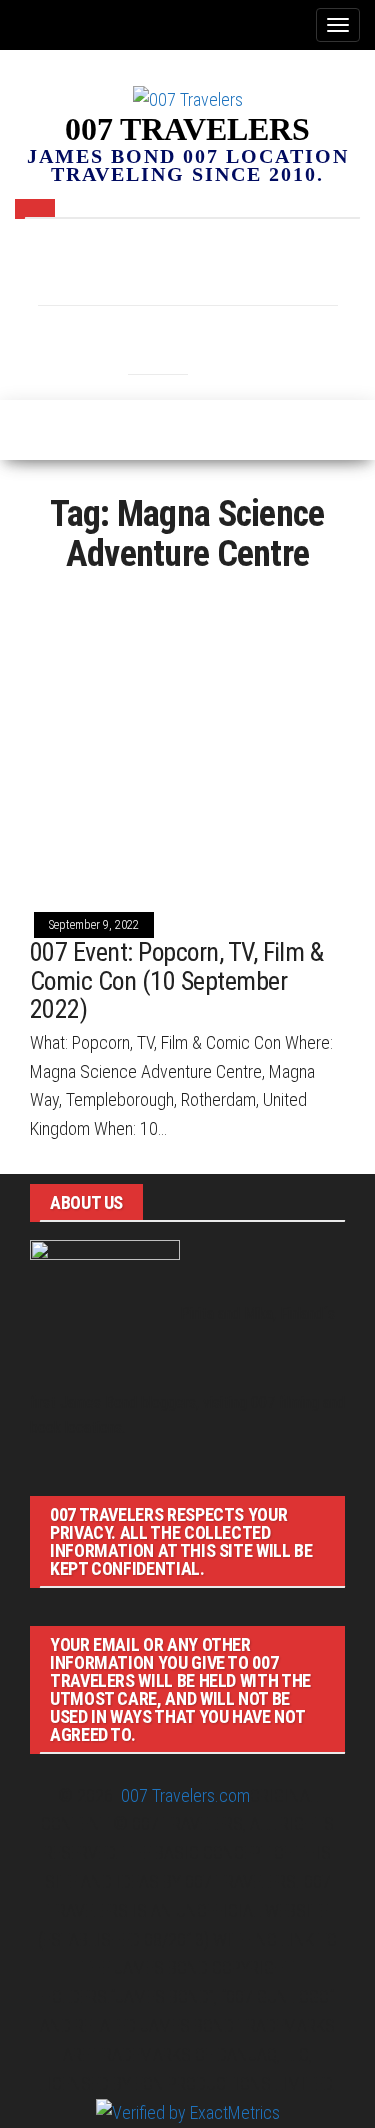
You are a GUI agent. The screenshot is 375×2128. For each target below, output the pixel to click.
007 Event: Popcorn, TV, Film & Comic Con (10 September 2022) (176, 980)
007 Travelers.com (185, 1795)
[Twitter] (158, 335)
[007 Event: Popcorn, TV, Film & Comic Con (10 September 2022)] (187, 739)
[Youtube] (218, 335)
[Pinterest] (248, 266)
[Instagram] (128, 266)
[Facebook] (68, 266)
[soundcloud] (308, 266)
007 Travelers (187, 129)
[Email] (188, 266)
